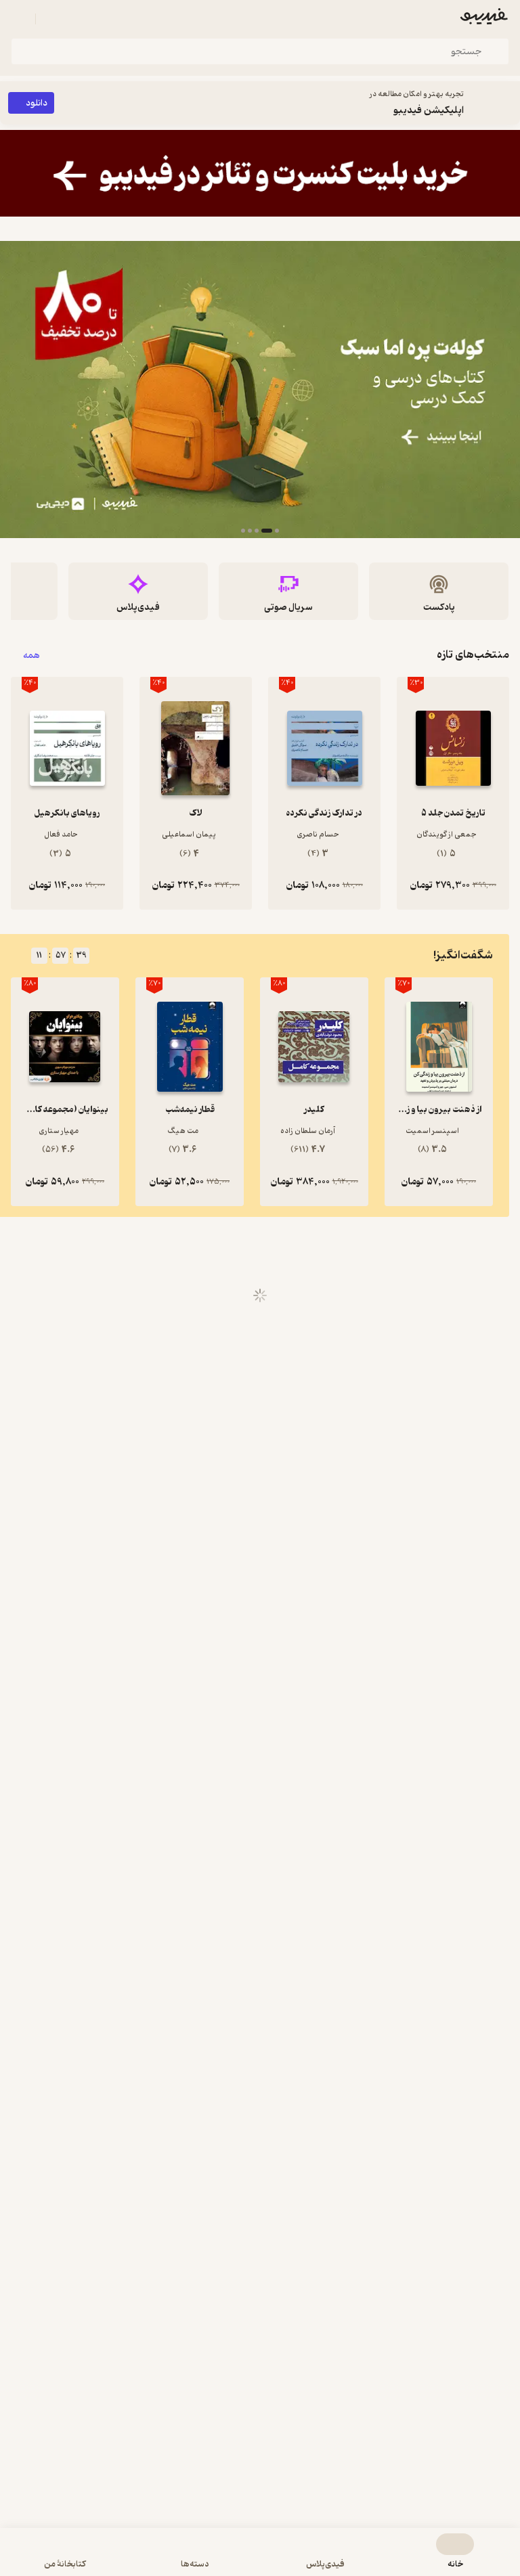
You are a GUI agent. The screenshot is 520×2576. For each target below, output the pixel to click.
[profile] (19, 19)
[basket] (52, 19)
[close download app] (506, 103)
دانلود (37, 103)
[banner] (260, 173)
